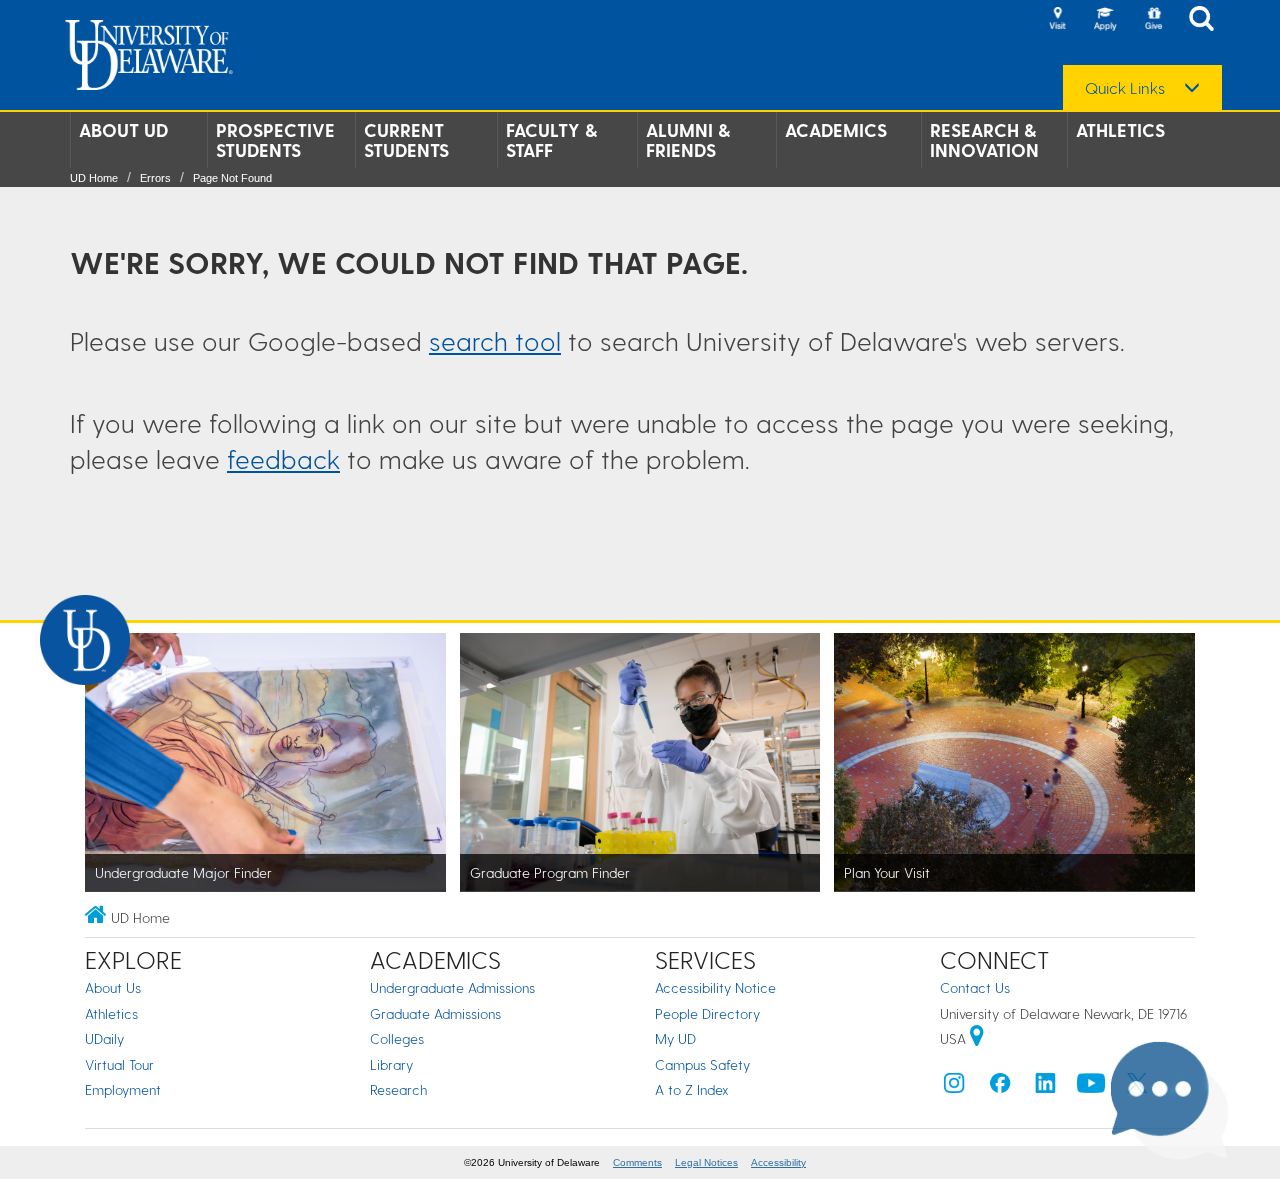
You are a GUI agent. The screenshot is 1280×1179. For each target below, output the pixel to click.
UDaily (104, 1038)
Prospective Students (275, 140)
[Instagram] (954, 1087)
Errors (155, 178)
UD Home (94, 178)
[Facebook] (1000, 1087)
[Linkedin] (1046, 1087)
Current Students (406, 140)
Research (398, 1089)
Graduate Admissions (435, 1013)
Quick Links (1125, 88)
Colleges (397, 1038)
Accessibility (778, 1162)
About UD (123, 130)
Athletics (1120, 130)
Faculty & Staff (551, 140)
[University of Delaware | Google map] (977, 1038)
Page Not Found (232, 178)
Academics (836, 130)
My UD (675, 1038)
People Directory (707, 1013)
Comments (637, 1162)
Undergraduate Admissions (452, 987)
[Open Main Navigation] (1207, 20)
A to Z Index (692, 1089)
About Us (113, 987)
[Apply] (1105, 20)
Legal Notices (706, 1162)
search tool (495, 340)
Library (391, 1064)
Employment (123, 1089)
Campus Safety (702, 1064)
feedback (283, 458)
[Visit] (1057, 20)
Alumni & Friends (688, 140)
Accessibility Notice (715, 987)
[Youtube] (1091, 1087)
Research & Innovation (984, 140)
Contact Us (975, 987)
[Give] (1153, 20)
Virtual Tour (119, 1064)
